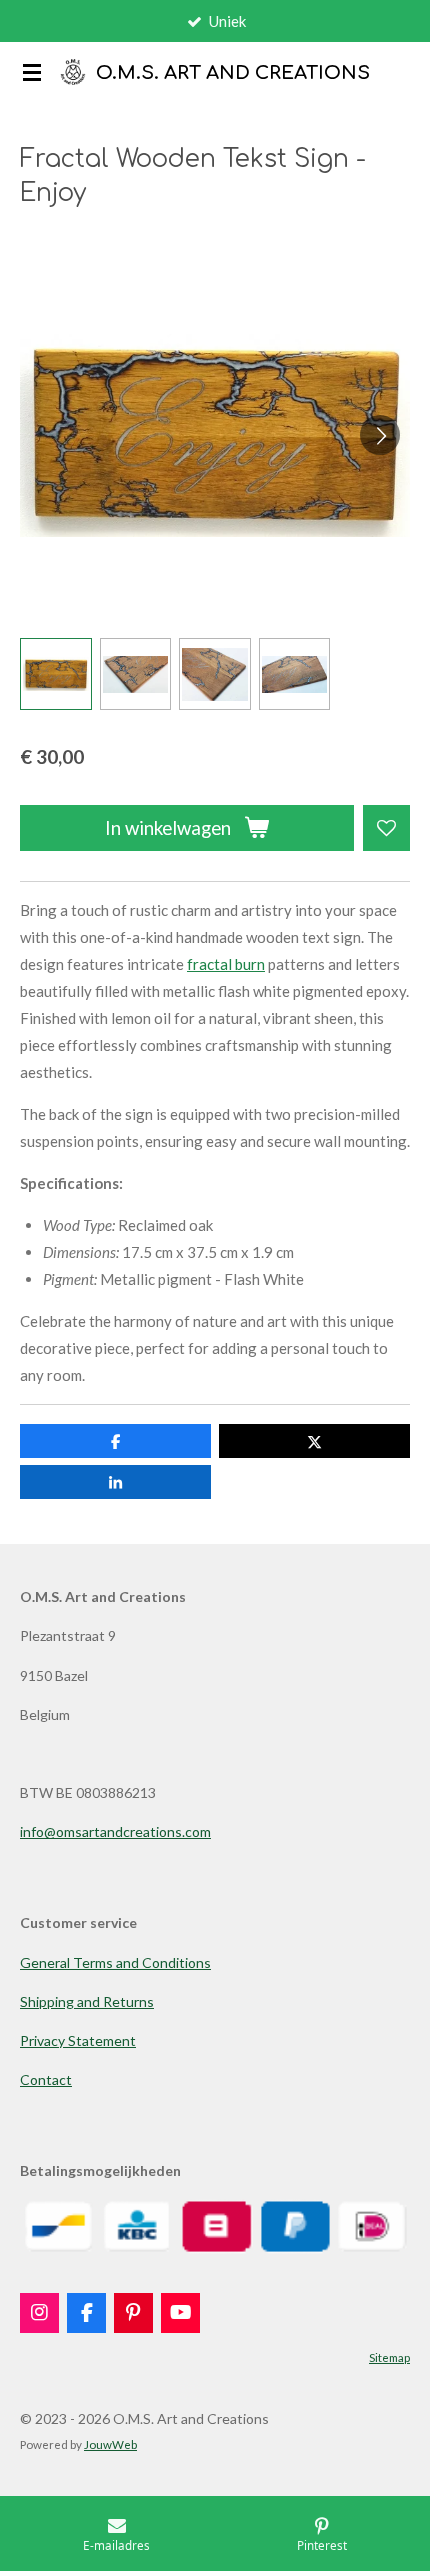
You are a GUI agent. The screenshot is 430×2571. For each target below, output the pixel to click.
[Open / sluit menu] (32, 72)
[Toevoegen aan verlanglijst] (386, 828)
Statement (100, 2040)
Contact (46, 2079)
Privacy (42, 2040)
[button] (56, 674)
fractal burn (226, 964)
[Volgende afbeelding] (380, 435)
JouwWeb (110, 2444)
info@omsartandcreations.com (115, 1831)
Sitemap (389, 2357)
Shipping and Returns (87, 2001)
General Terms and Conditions (115, 1962)
